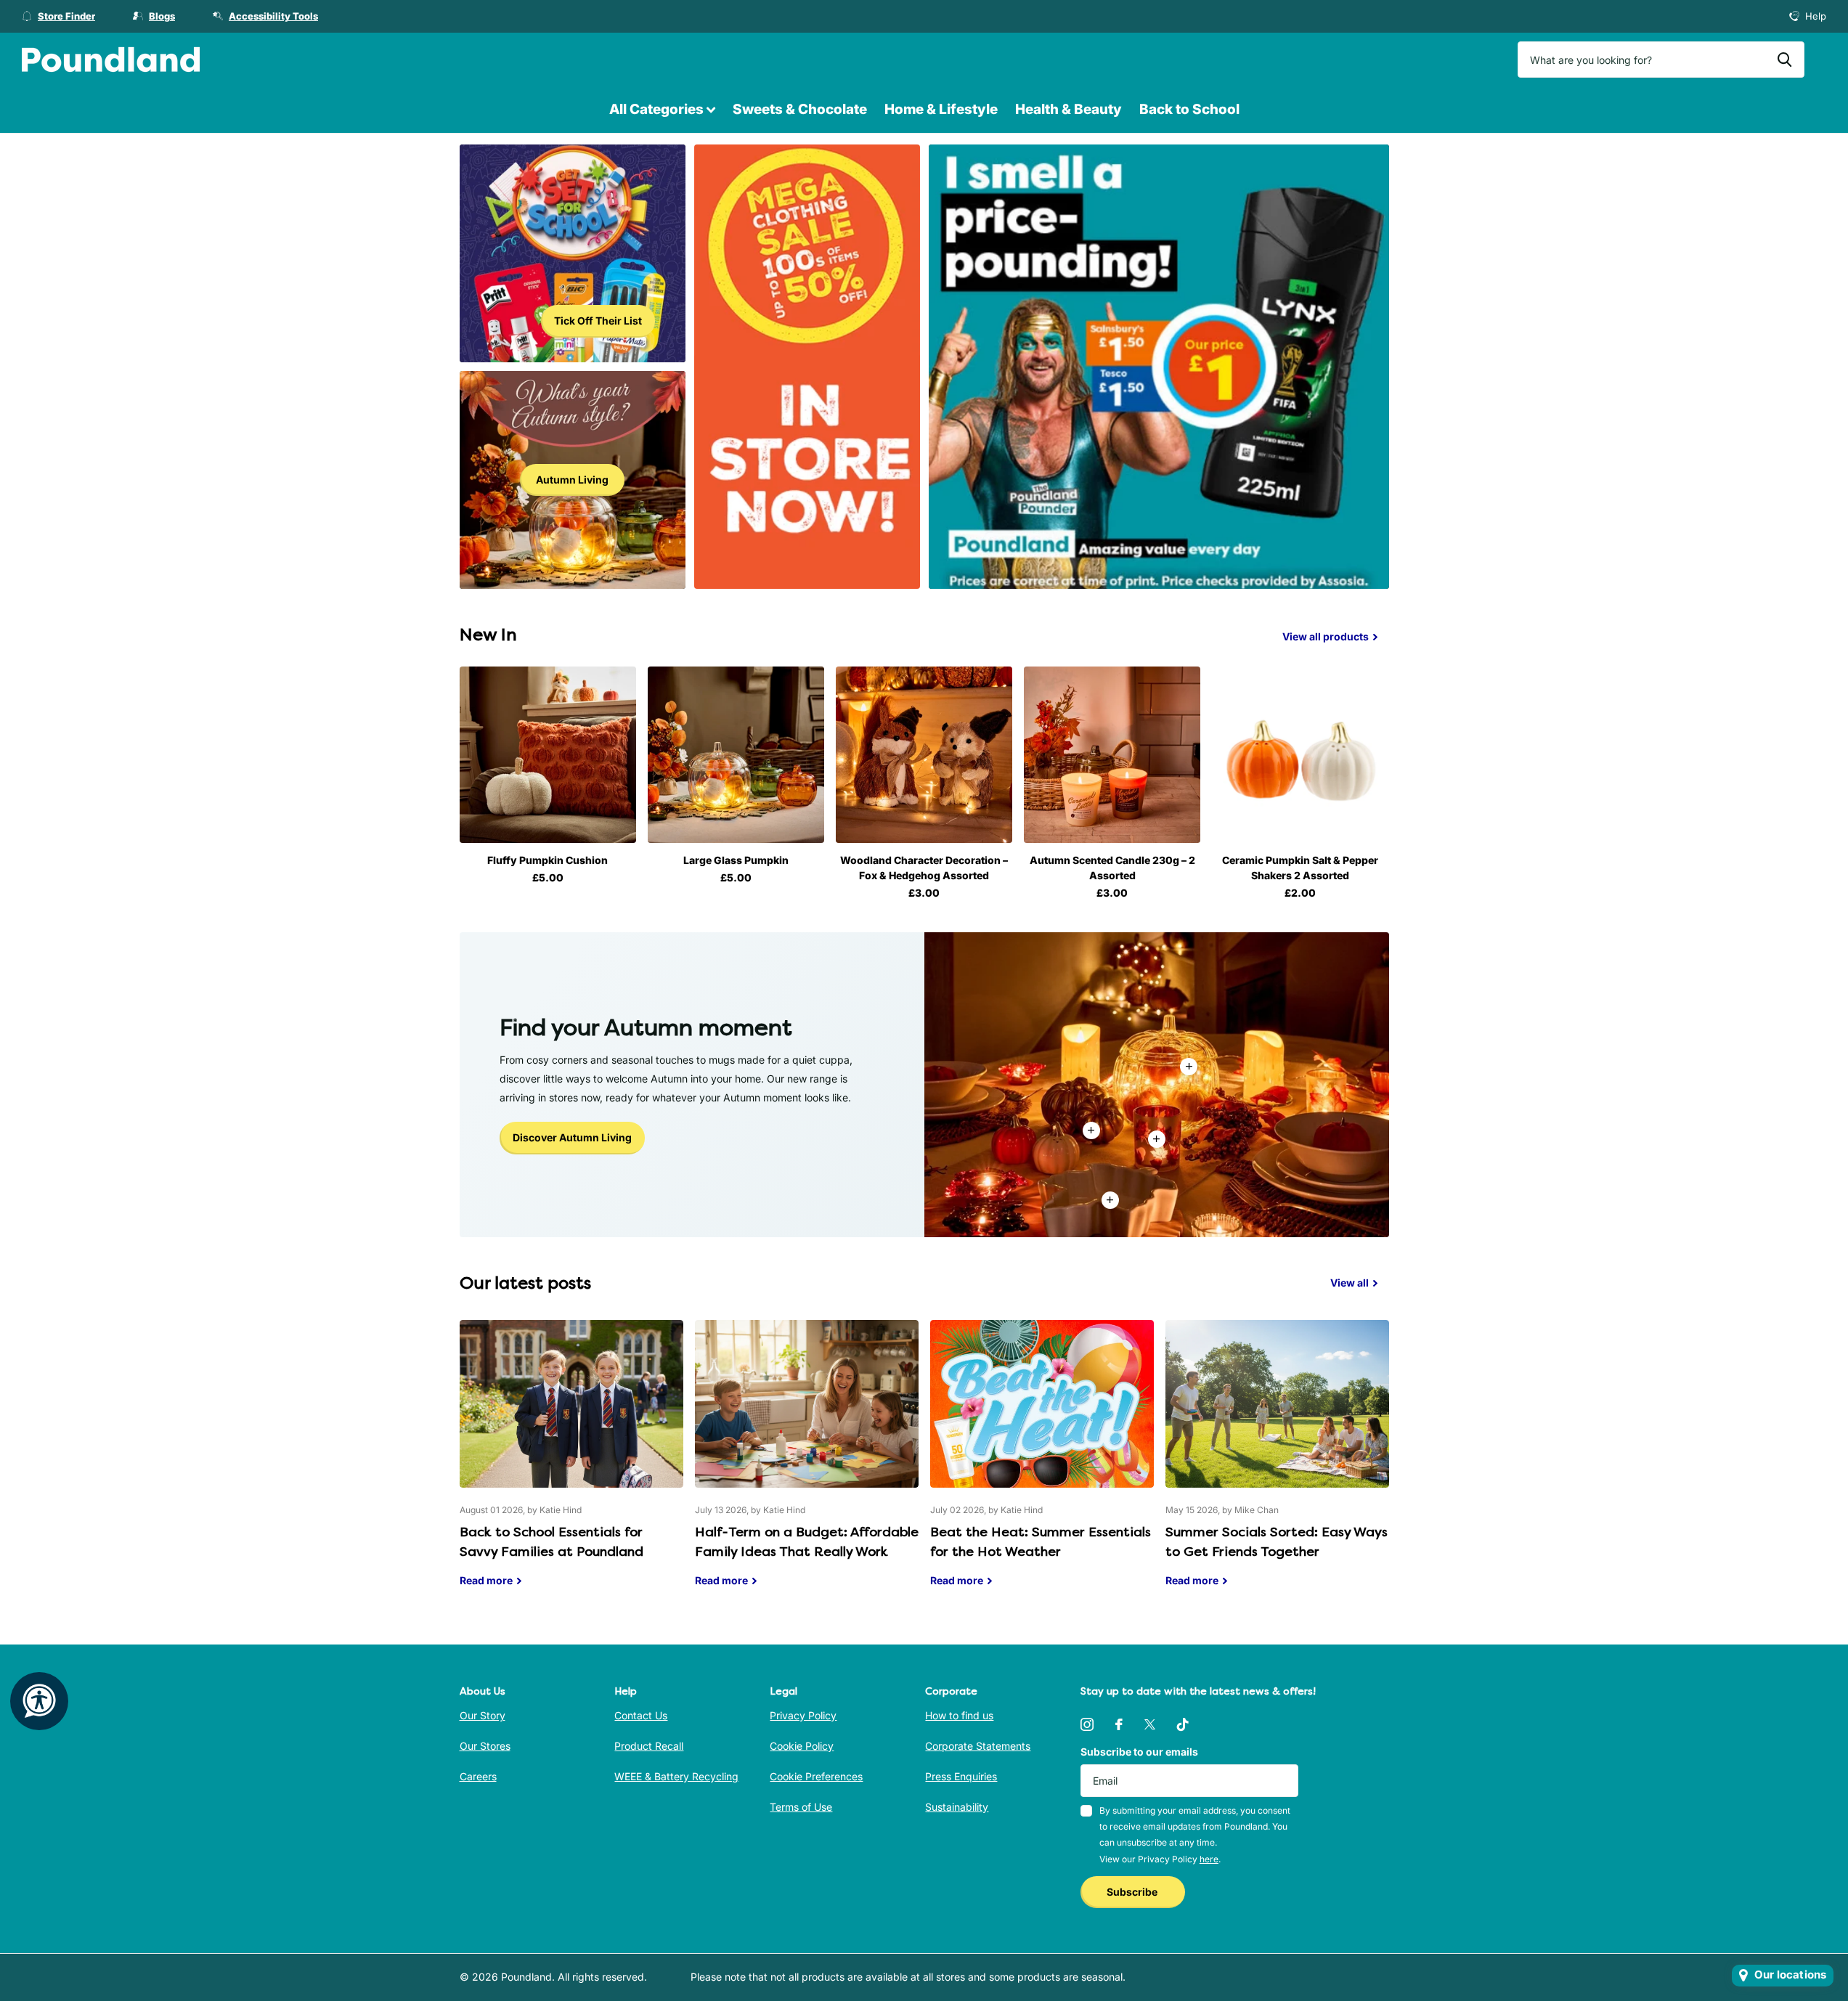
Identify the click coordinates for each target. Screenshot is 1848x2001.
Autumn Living (572, 480)
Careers (478, 1776)
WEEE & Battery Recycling (676, 1776)
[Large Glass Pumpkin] (736, 755)
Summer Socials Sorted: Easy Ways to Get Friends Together (1277, 1464)
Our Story (483, 1715)
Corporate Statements (978, 1746)
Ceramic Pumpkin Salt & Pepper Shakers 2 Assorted (1300, 868)
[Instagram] (1087, 1724)
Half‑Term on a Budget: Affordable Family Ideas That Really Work (807, 1464)
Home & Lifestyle (941, 109)
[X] (1150, 1724)
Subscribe (1133, 1892)
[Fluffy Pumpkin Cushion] (548, 755)
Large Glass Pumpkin (736, 860)
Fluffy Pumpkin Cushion (548, 860)
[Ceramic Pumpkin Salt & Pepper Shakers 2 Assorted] (1300, 755)
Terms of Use (801, 1807)
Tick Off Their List (598, 321)
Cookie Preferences (816, 1776)
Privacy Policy (803, 1715)
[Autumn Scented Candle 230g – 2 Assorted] (1112, 755)
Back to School (1189, 109)
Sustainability (957, 1807)
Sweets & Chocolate (800, 109)
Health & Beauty (1068, 109)
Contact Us (641, 1715)
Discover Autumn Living (572, 1137)
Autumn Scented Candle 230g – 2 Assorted (1112, 868)
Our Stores (485, 1746)
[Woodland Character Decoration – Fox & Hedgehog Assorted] (924, 755)
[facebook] (1119, 1724)
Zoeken (1784, 60)
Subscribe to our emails (1139, 1752)
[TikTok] (1183, 1724)
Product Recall (649, 1746)
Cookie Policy (802, 1746)
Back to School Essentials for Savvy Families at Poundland (571, 1464)
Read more (1157, 1139)
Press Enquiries (961, 1776)
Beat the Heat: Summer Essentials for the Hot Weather (1042, 1464)
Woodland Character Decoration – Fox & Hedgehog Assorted (924, 868)
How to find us (959, 1715)
